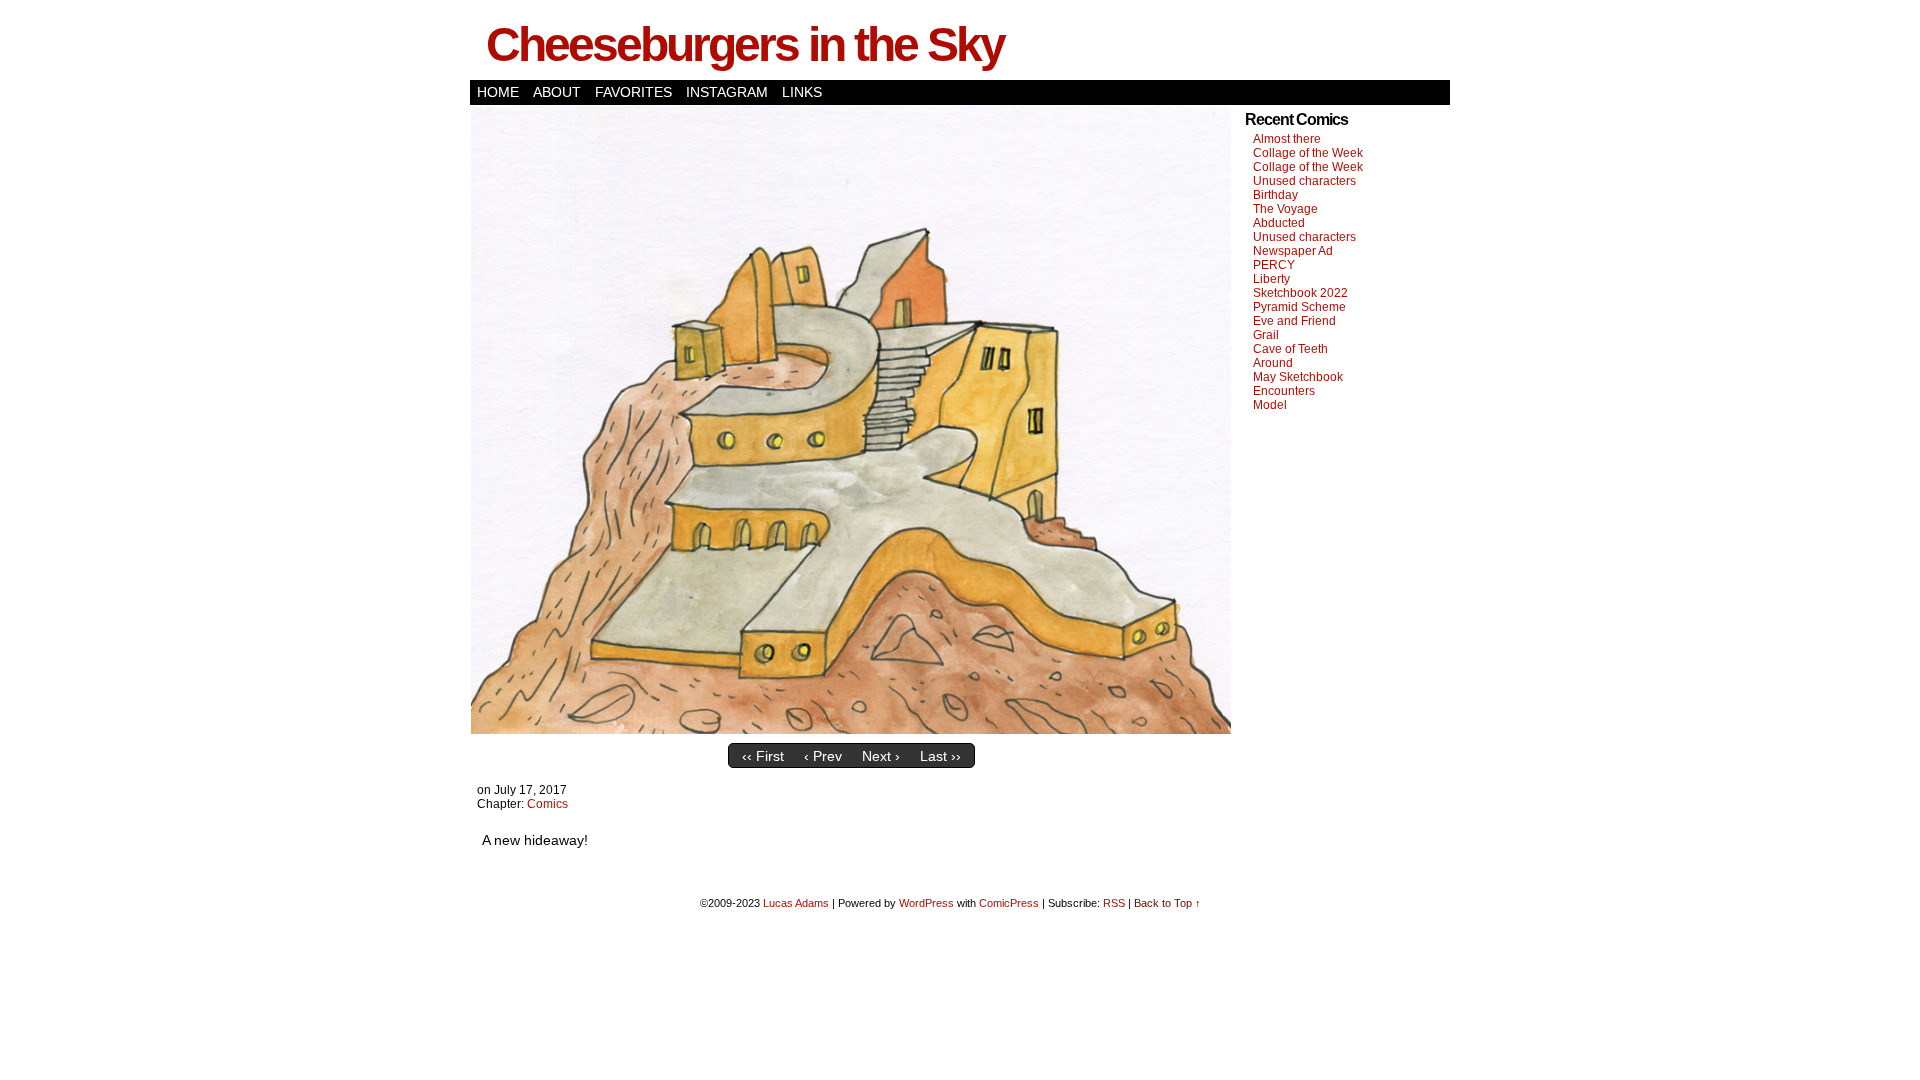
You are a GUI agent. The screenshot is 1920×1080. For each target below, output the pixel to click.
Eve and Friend (1294, 321)
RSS (1114, 903)
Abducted (1279, 223)
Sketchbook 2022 (1300, 293)
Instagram (727, 92)
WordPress (926, 903)
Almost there (1287, 139)
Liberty (1271, 279)
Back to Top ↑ (1167, 903)
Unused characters (1304, 181)
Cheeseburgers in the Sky (745, 44)
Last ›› (940, 756)
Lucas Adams (796, 903)
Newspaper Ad (1293, 251)
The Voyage (1285, 209)
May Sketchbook (1298, 377)
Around (1273, 363)
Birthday (1275, 195)
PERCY (1274, 265)
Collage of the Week (1308, 153)
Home (498, 92)
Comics (547, 804)
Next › (881, 756)
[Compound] (851, 729)
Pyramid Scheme (1299, 307)
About (557, 92)
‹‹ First (763, 756)
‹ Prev (823, 756)
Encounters (1284, 391)
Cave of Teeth (1290, 349)
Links (802, 92)
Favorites (633, 92)
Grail (1266, 335)
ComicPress (1009, 903)
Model (1270, 405)
